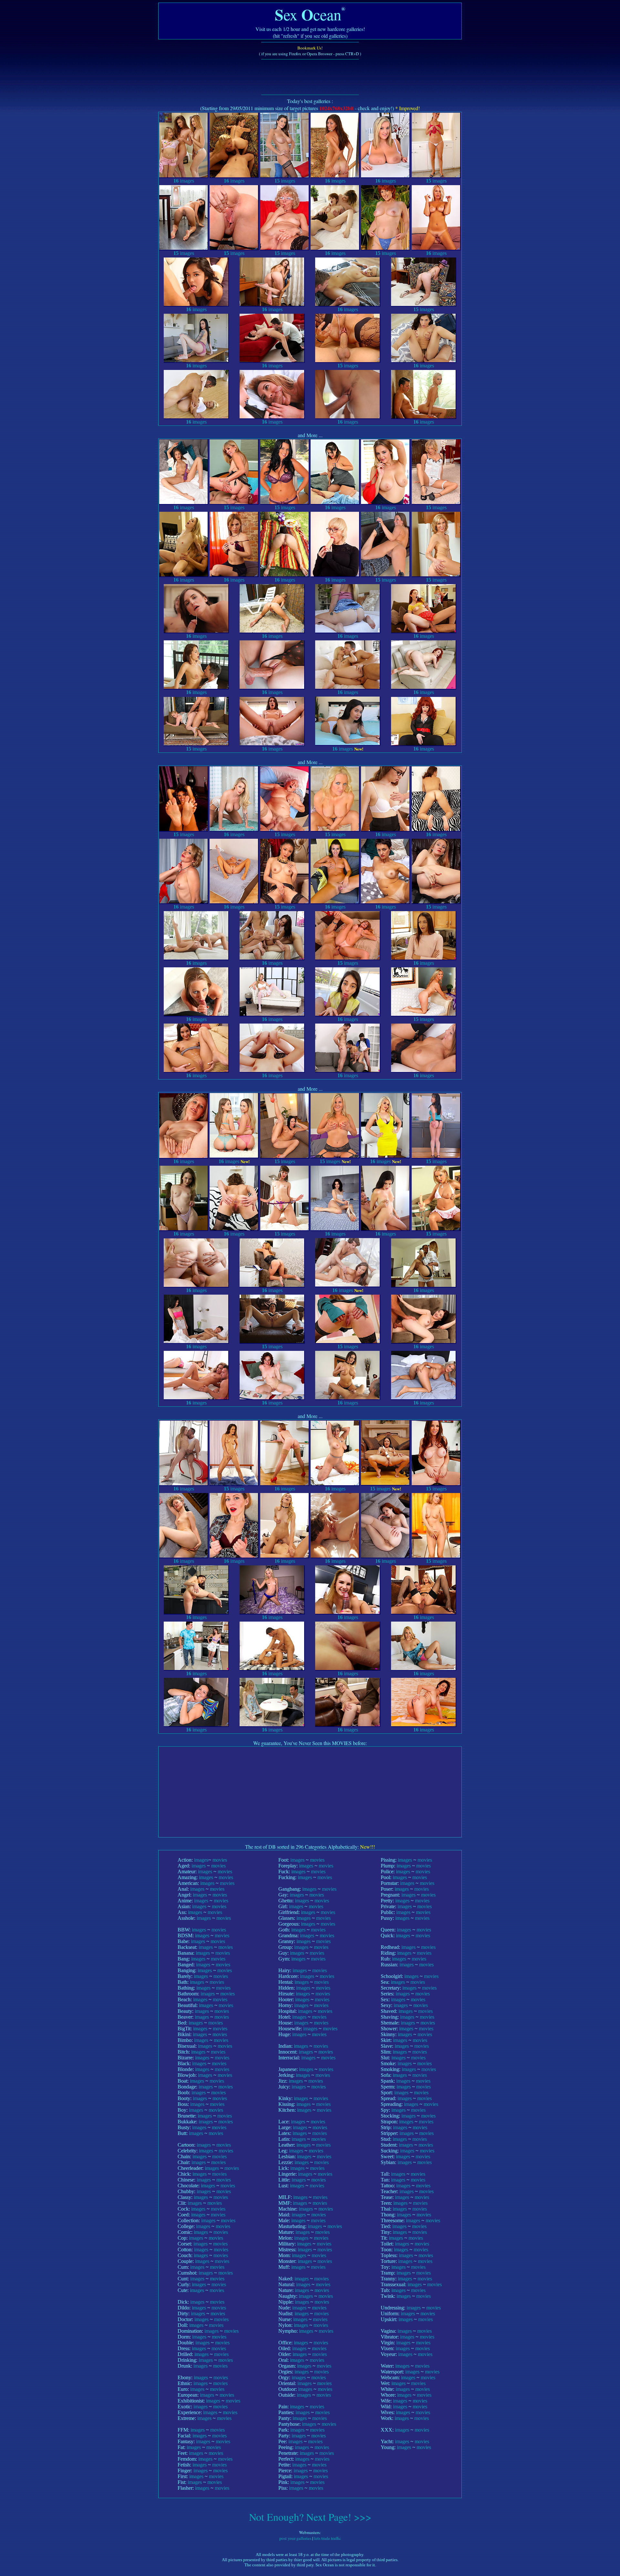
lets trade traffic (328, 2538)
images (184, 181)
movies (220, 1860)
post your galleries (295, 2538)
